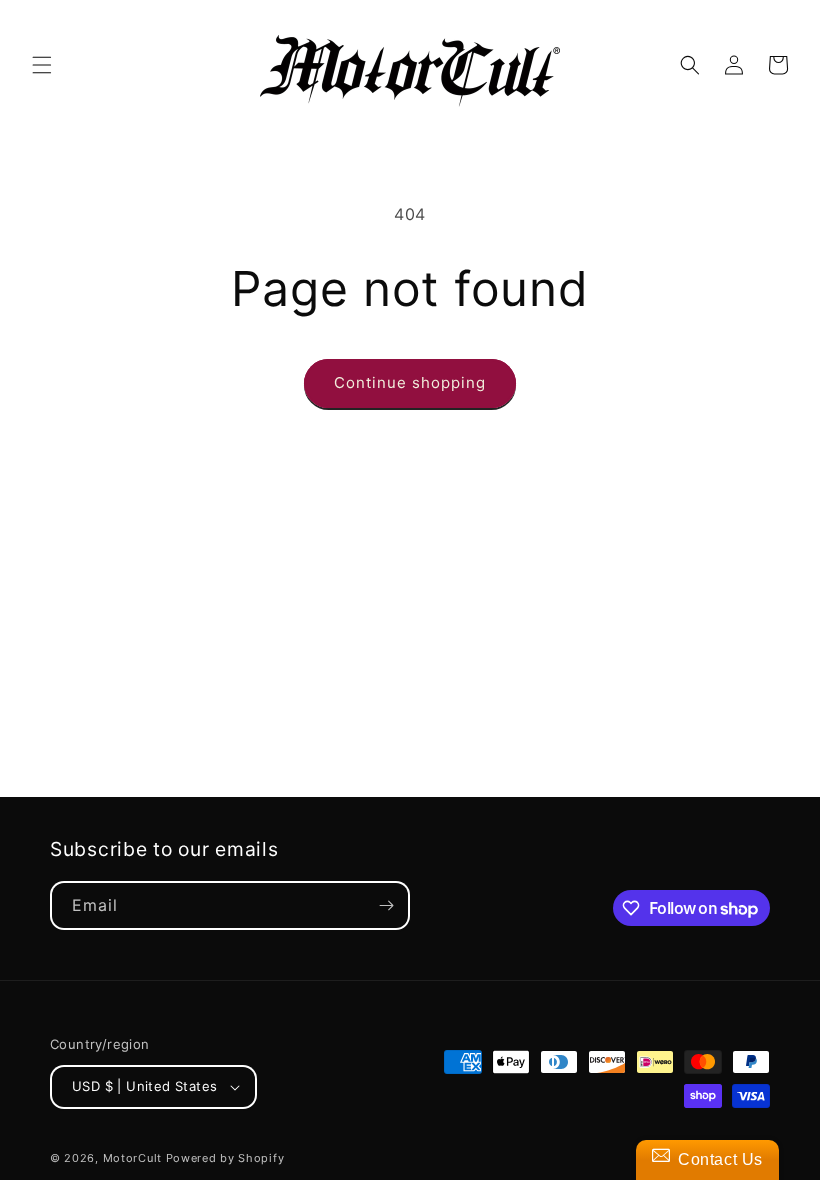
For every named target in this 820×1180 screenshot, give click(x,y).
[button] (42, 65)
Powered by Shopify (225, 1158)
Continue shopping (410, 382)
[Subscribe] (386, 905)
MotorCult (132, 1158)
